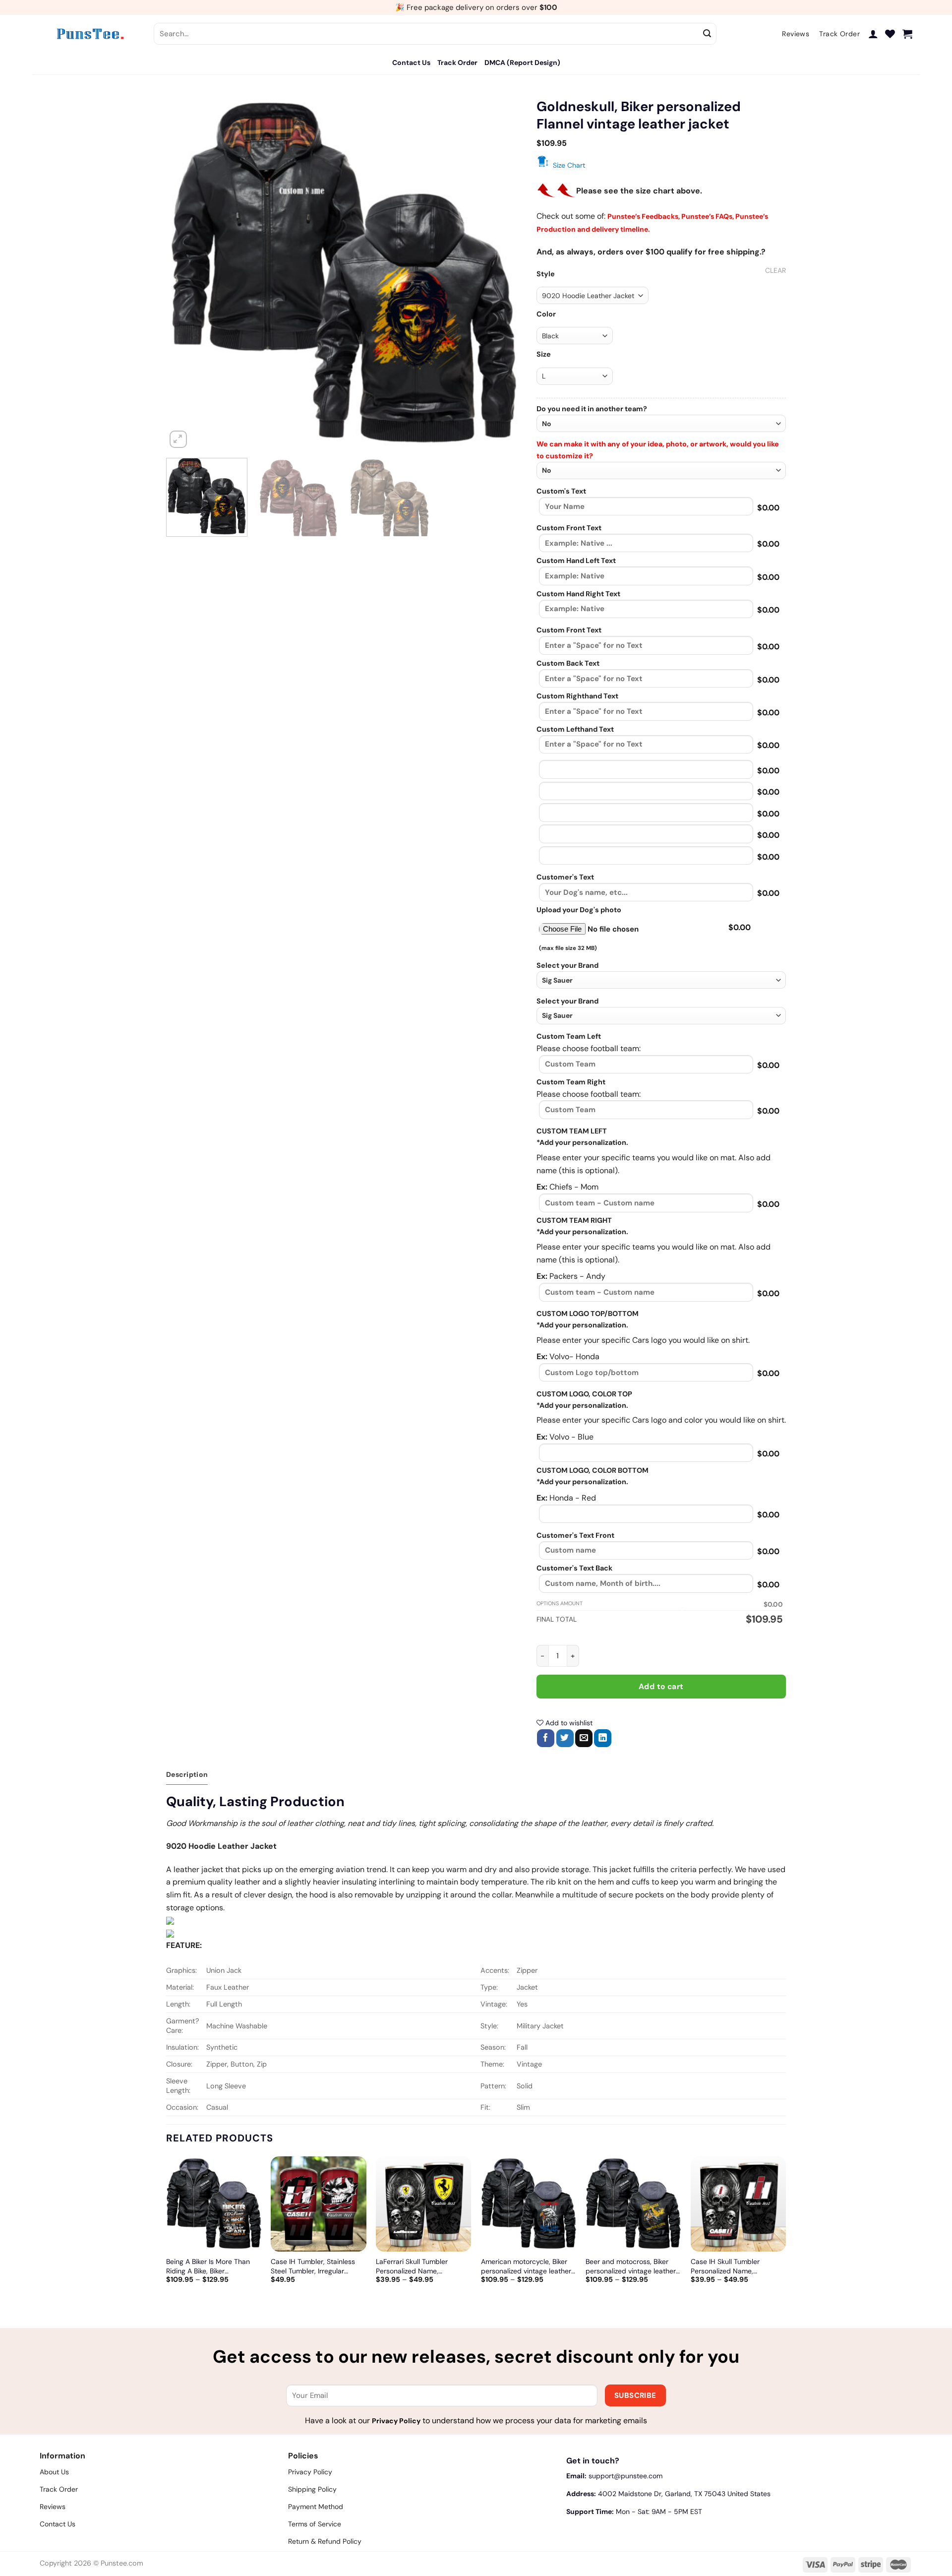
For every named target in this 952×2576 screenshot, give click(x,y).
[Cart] (907, 34)
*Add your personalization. (582, 1142)
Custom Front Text (569, 528)
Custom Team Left (569, 1036)
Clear (775, 270)
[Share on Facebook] (546, 1738)
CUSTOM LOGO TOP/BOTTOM (588, 1314)
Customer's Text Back (574, 1568)
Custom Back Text (568, 663)
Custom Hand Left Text (576, 561)
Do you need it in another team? (592, 409)
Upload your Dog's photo (579, 910)
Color (546, 314)
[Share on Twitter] (565, 1738)
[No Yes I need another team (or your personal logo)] (661, 423)
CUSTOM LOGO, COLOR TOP (584, 1394)
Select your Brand (567, 965)
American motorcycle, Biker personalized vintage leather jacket (526, 2266)
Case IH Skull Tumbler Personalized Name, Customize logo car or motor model (736, 2266)
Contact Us (411, 63)
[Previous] (186, 273)
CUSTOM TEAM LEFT (572, 1131)
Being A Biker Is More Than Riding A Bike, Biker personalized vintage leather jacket (211, 2266)
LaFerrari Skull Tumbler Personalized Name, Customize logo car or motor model (421, 2266)
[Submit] (708, 34)
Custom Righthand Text (577, 696)
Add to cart (661, 1687)
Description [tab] (187, 1774)
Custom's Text (561, 491)
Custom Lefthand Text (575, 729)
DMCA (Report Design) (522, 63)
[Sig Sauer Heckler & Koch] (661, 980)
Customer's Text (565, 877)
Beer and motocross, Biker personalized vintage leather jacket (631, 2266)
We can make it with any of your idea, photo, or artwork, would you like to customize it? (658, 450)
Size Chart (569, 165)
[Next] (502, 273)
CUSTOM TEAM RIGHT (574, 1220)
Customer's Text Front (575, 1535)
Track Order (457, 63)
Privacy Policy (396, 2421)
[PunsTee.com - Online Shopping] (89, 34)
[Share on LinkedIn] (603, 1738)
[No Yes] (661, 471)
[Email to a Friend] (584, 1738)
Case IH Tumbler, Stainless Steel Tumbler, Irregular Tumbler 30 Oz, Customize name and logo (313, 2266)
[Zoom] (178, 439)
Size (544, 354)
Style (546, 274)
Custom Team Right (571, 1082)
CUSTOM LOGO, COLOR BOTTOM (593, 1470)
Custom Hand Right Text (578, 594)
